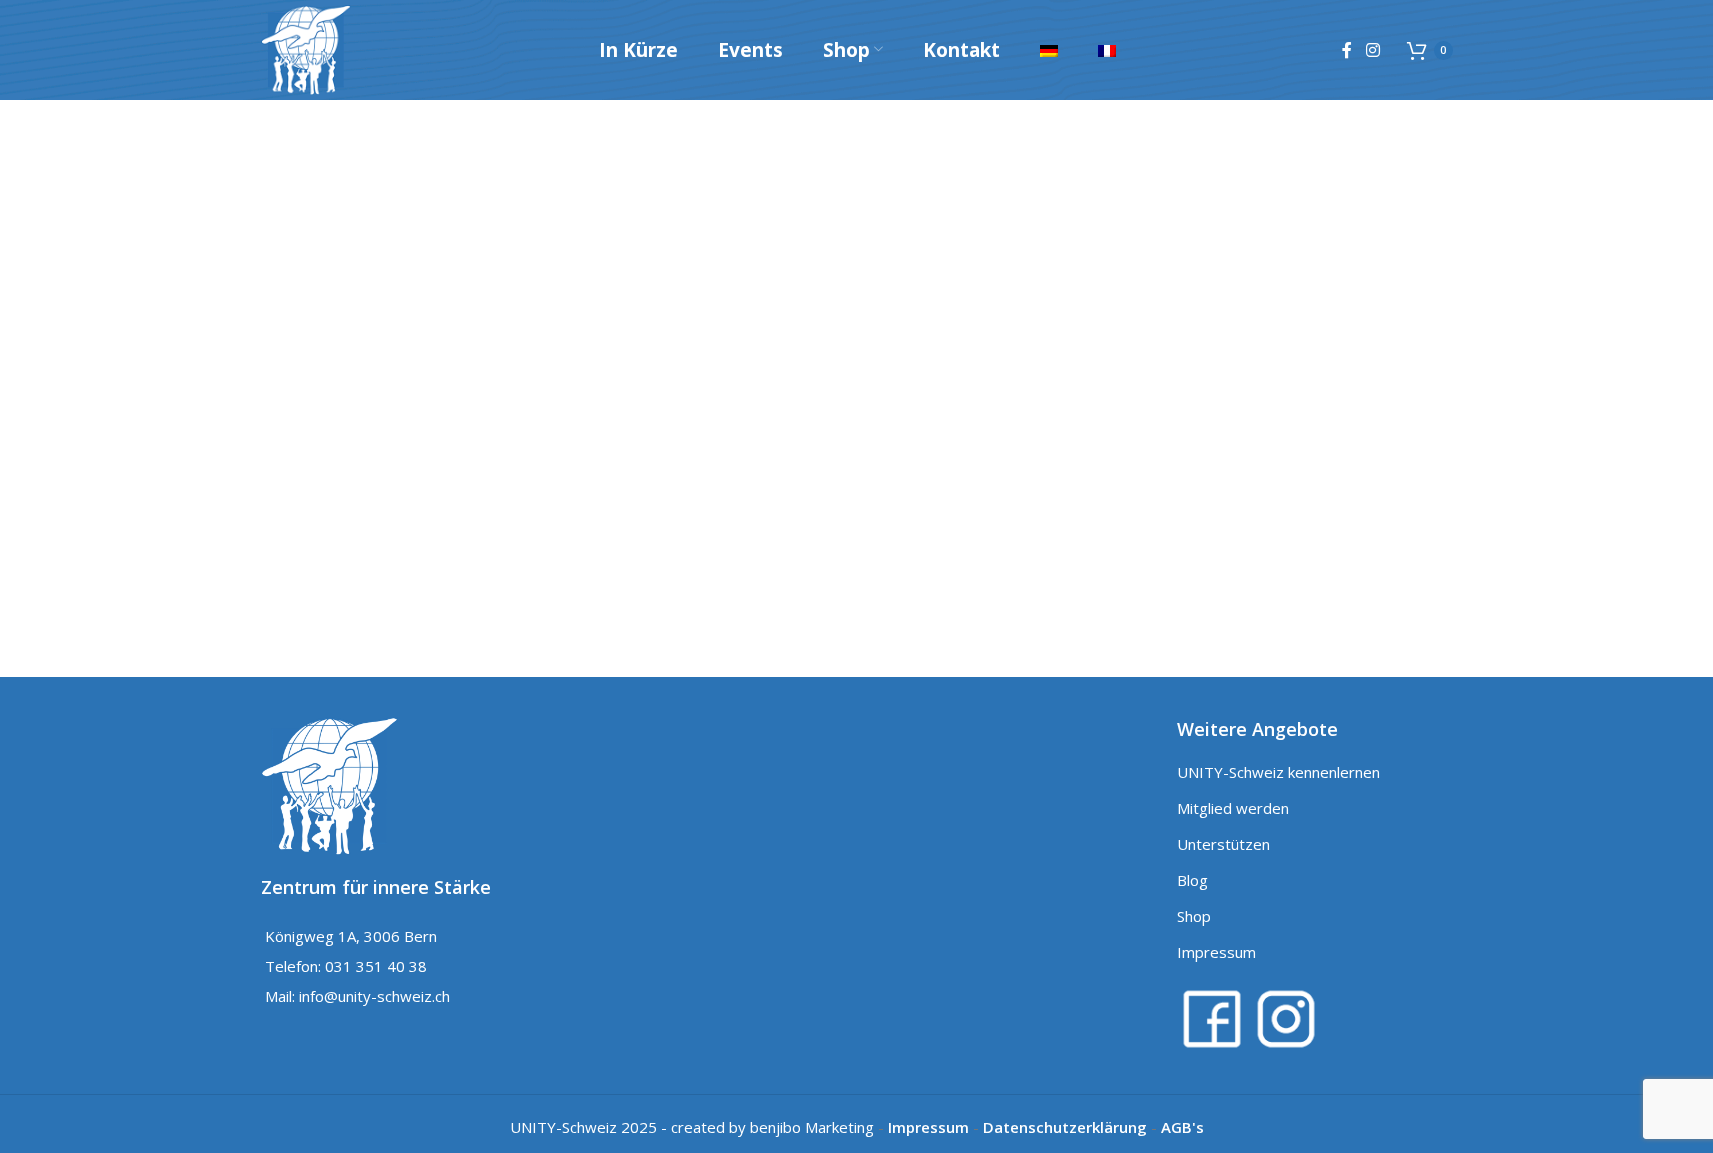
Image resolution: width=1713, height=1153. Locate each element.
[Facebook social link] (1347, 50)
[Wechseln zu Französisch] (1107, 50)
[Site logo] (306, 48)
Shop (1194, 916)
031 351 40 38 (376, 966)
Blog (1192, 880)
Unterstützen (1223, 844)
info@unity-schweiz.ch (374, 996)
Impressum (1216, 952)
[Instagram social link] (1372, 50)
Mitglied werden (1233, 808)
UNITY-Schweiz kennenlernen (1278, 772)
